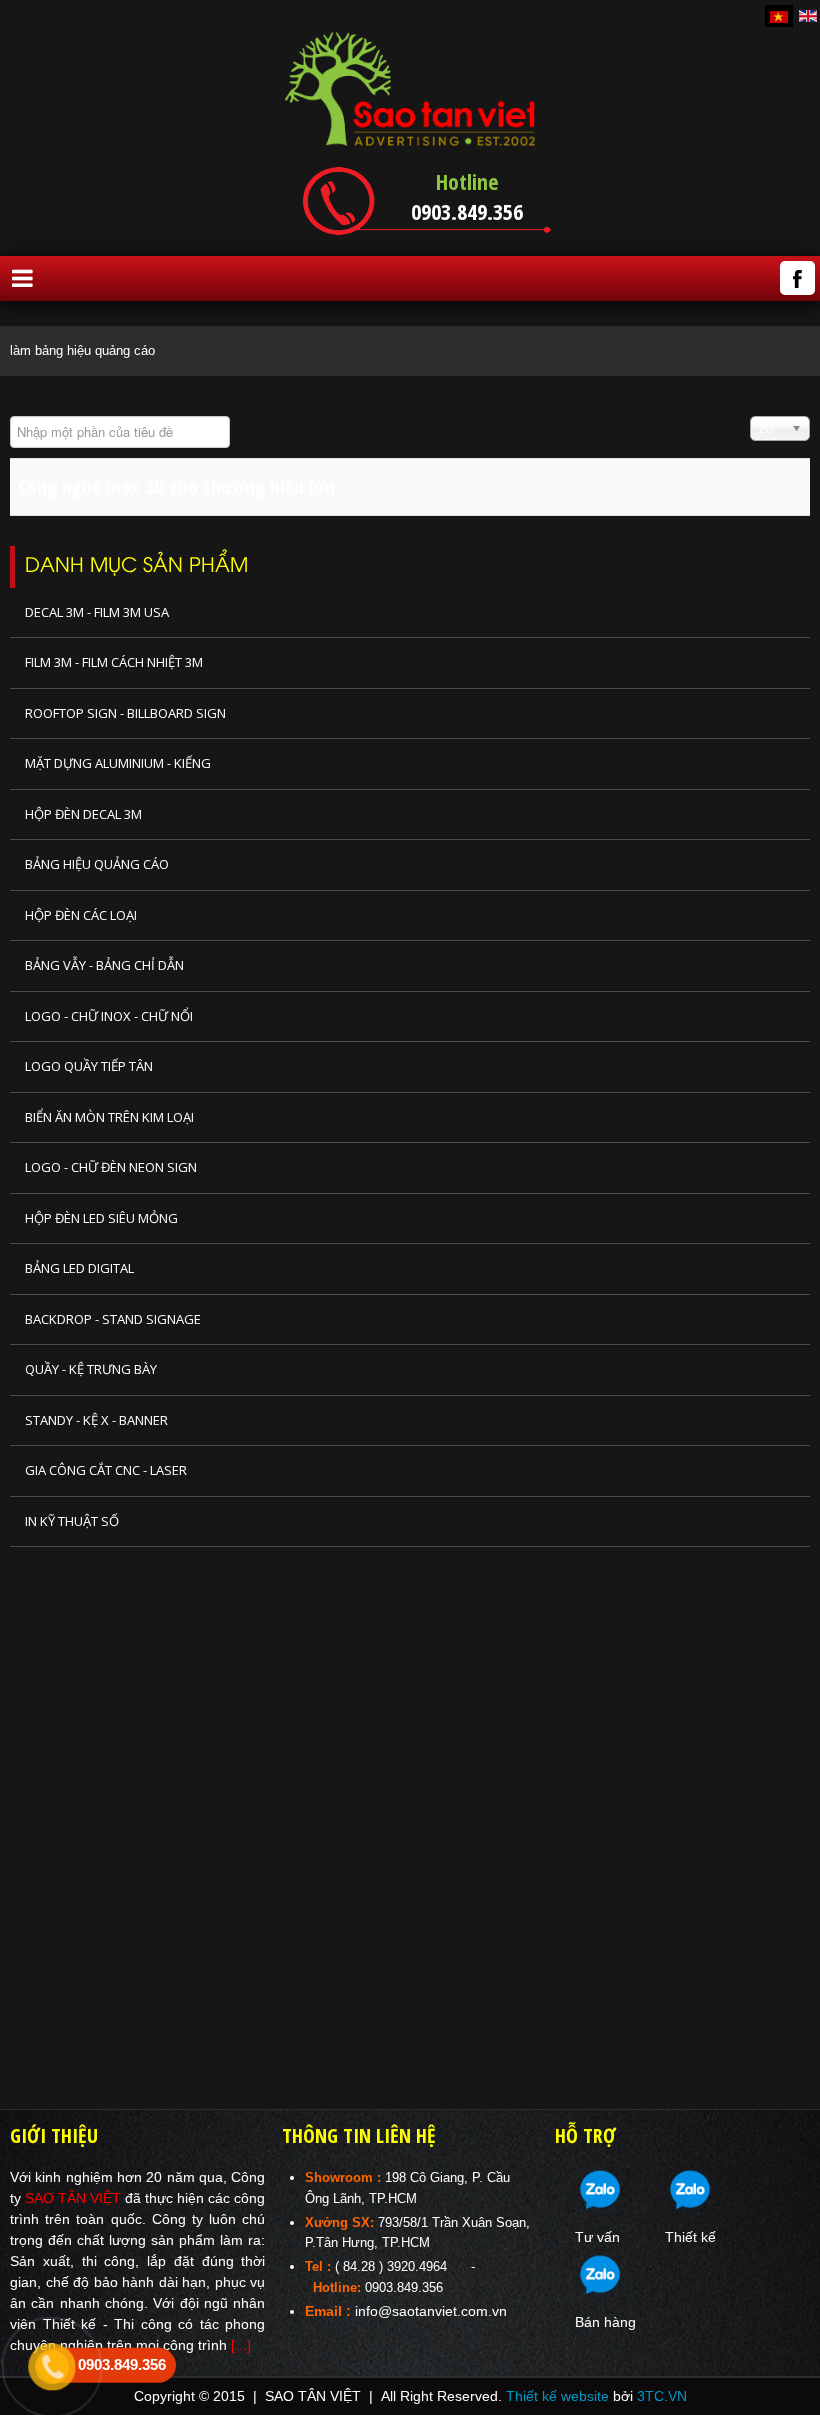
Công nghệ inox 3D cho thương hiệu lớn (176, 486)
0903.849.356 (467, 211)
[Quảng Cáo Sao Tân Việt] (410, 89)
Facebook (797, 278)
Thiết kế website (557, 2396)
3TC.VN (662, 2396)
